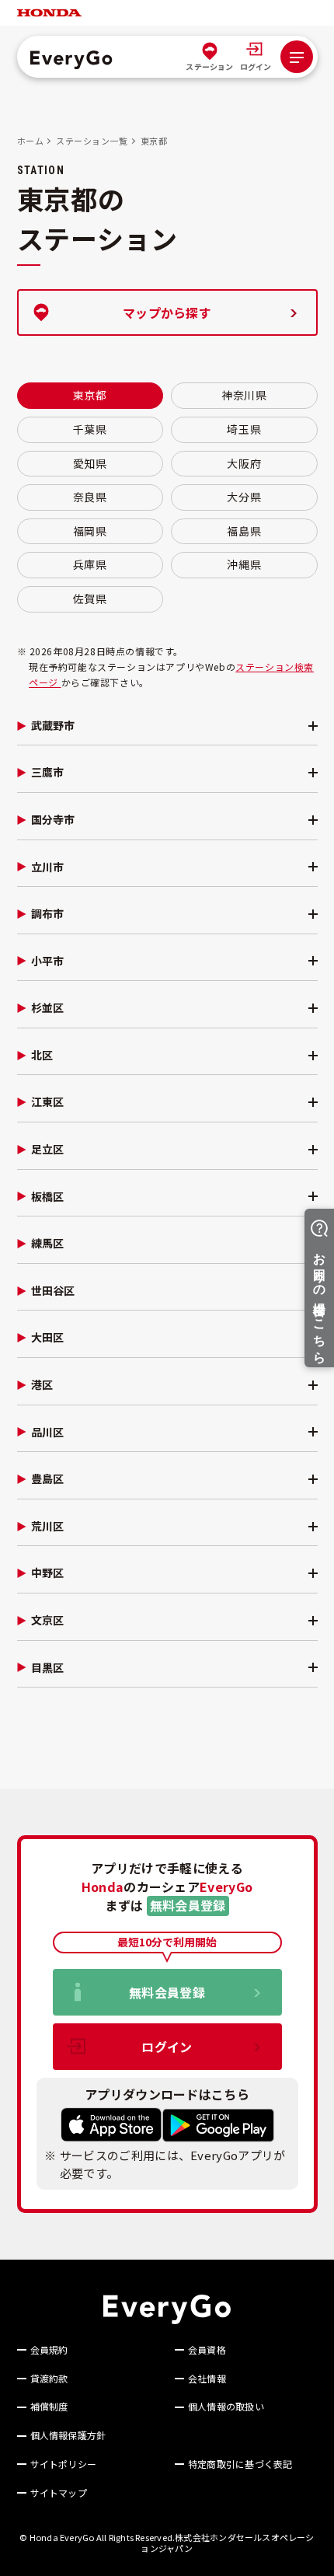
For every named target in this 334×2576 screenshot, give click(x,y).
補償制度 (49, 2407)
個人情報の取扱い (226, 2407)
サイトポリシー (64, 2464)
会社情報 (207, 2379)
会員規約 (49, 2350)
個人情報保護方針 (68, 2435)
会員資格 (207, 2350)
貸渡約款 (49, 2379)
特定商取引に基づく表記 (240, 2464)
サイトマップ (59, 2493)
